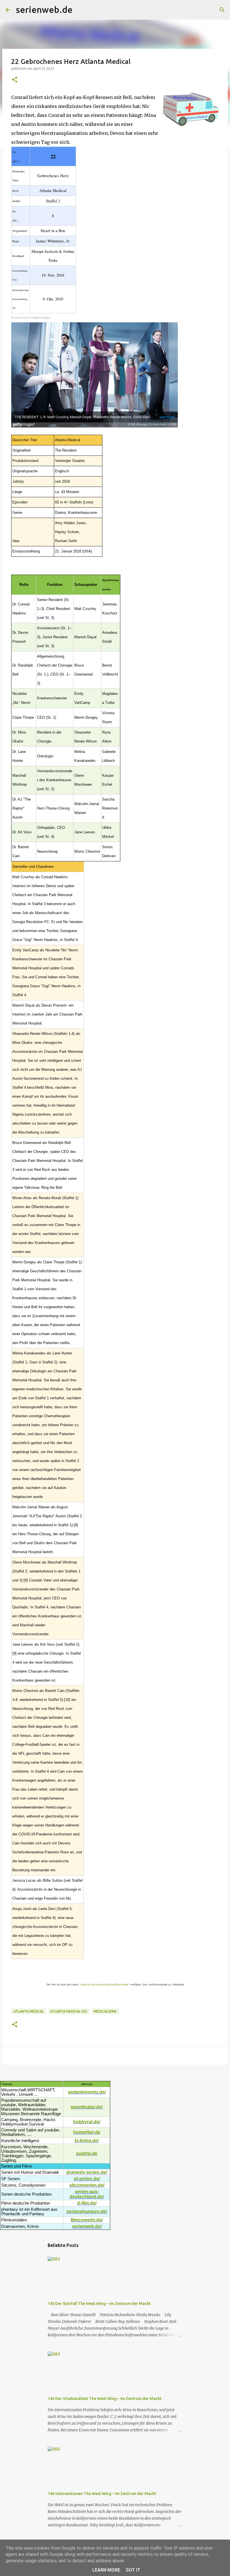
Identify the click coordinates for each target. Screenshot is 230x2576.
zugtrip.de (87, 2153)
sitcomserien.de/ (87, 2185)
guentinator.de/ (87, 2107)
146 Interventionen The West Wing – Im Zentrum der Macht (102, 2494)
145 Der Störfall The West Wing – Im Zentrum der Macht (99, 2304)
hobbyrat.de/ (87, 2122)
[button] (15, 80)
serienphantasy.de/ (87, 2211)
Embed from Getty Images (31, 318)
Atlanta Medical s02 (69, 2011)
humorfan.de (87, 2132)
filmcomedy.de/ (87, 2220)
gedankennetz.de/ (87, 2092)
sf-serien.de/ (87, 2179)
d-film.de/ (87, 2203)
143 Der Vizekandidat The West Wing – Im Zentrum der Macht (105, 2399)
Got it (133, 2570)
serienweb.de (44, 10)
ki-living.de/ (87, 2141)
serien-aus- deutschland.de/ (87, 2194)
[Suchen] (81, 10)
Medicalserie (105, 2011)
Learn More (106, 2570)
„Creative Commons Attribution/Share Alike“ (104, 1985)
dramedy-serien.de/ (87, 2172)
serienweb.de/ (87, 2226)
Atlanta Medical (29, 2011)
